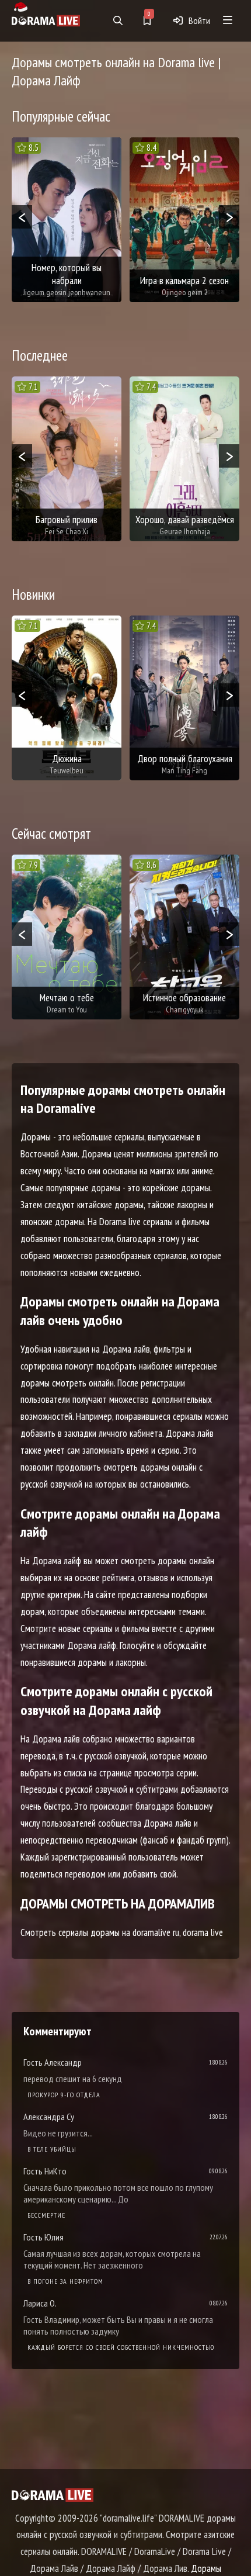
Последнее (40, 355)
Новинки (33, 594)
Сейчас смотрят (51, 834)
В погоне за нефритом (65, 2281)
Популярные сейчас (61, 116)
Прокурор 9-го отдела (64, 2095)
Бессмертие (46, 2215)
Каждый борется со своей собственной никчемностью (121, 2347)
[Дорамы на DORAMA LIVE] (46, 20)
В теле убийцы (52, 2149)
